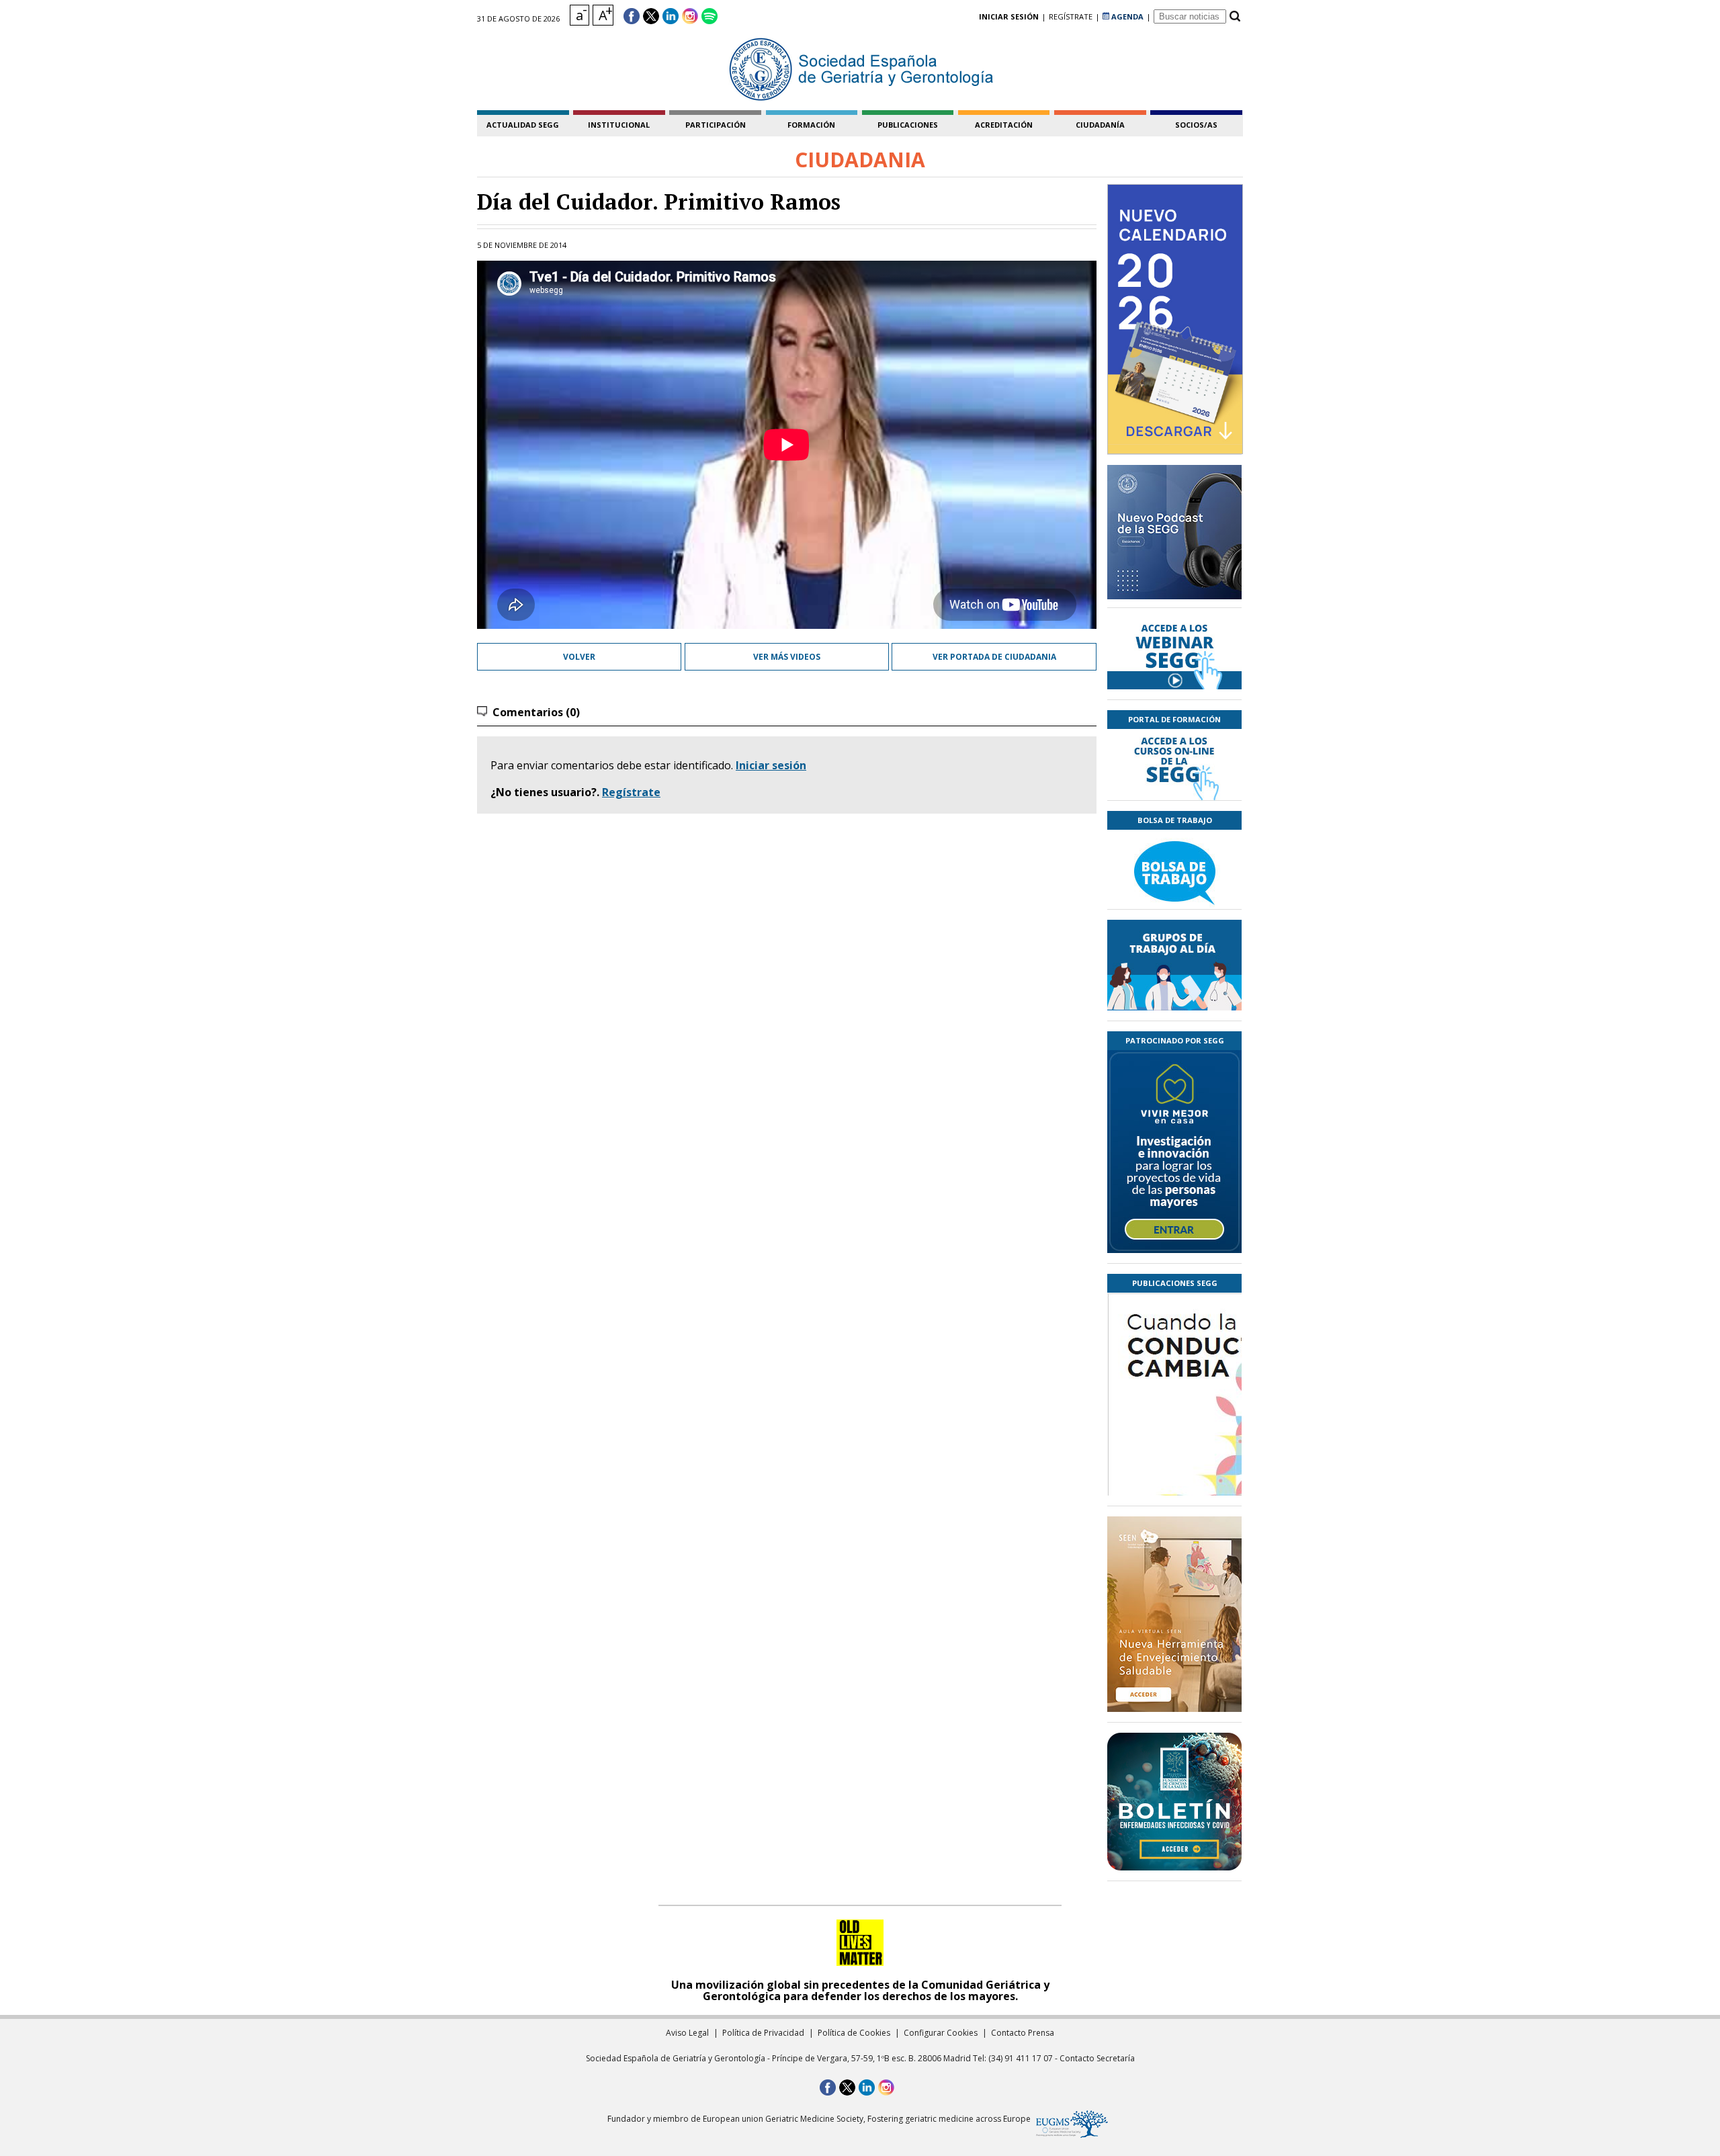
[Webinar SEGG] (1174, 654)
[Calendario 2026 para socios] (1175, 319)
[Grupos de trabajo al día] (1174, 965)
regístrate (1071, 16)
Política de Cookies (854, 2033)
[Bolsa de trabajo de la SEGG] (1174, 869)
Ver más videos (787, 657)
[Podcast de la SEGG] (1174, 536)
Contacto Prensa (1023, 2033)
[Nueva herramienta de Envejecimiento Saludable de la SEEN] (1174, 1614)
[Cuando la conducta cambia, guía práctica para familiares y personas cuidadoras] (1174, 1473)
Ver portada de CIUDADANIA (994, 657)
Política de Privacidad (763, 2033)
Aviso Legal (687, 2033)
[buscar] (1235, 16)
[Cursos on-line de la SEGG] (1174, 765)
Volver (579, 657)
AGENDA (1126, 16)
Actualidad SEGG (523, 125)
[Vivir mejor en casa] (1174, 1152)
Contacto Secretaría (1097, 2058)
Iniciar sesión (771, 765)
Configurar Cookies (941, 2033)
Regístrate (631, 792)
